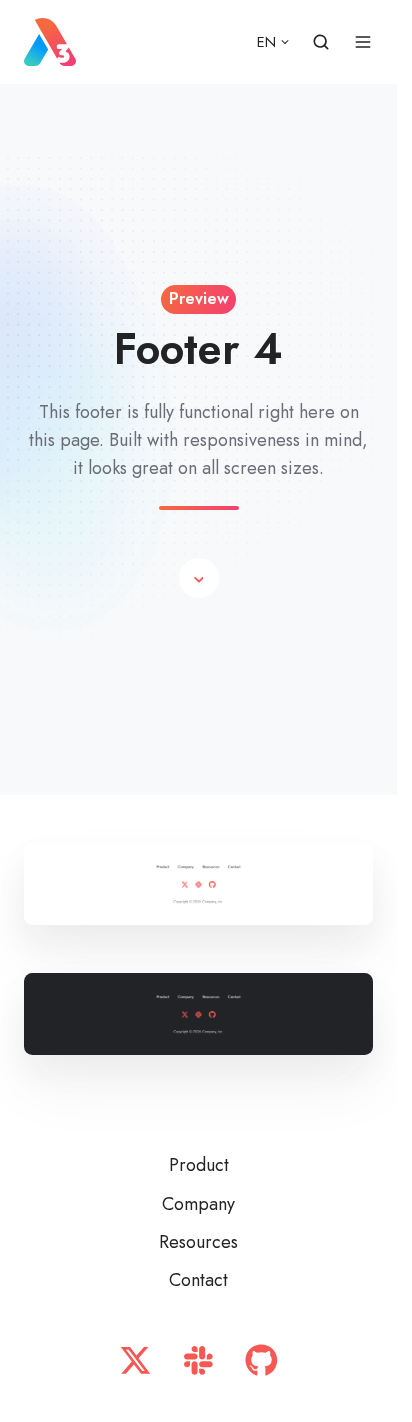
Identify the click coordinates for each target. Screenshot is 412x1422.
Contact (198, 1280)
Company (198, 1204)
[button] (199, 578)
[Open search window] (321, 42)
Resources (198, 1242)
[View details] (135, 1360)
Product (199, 1165)
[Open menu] (363, 42)
